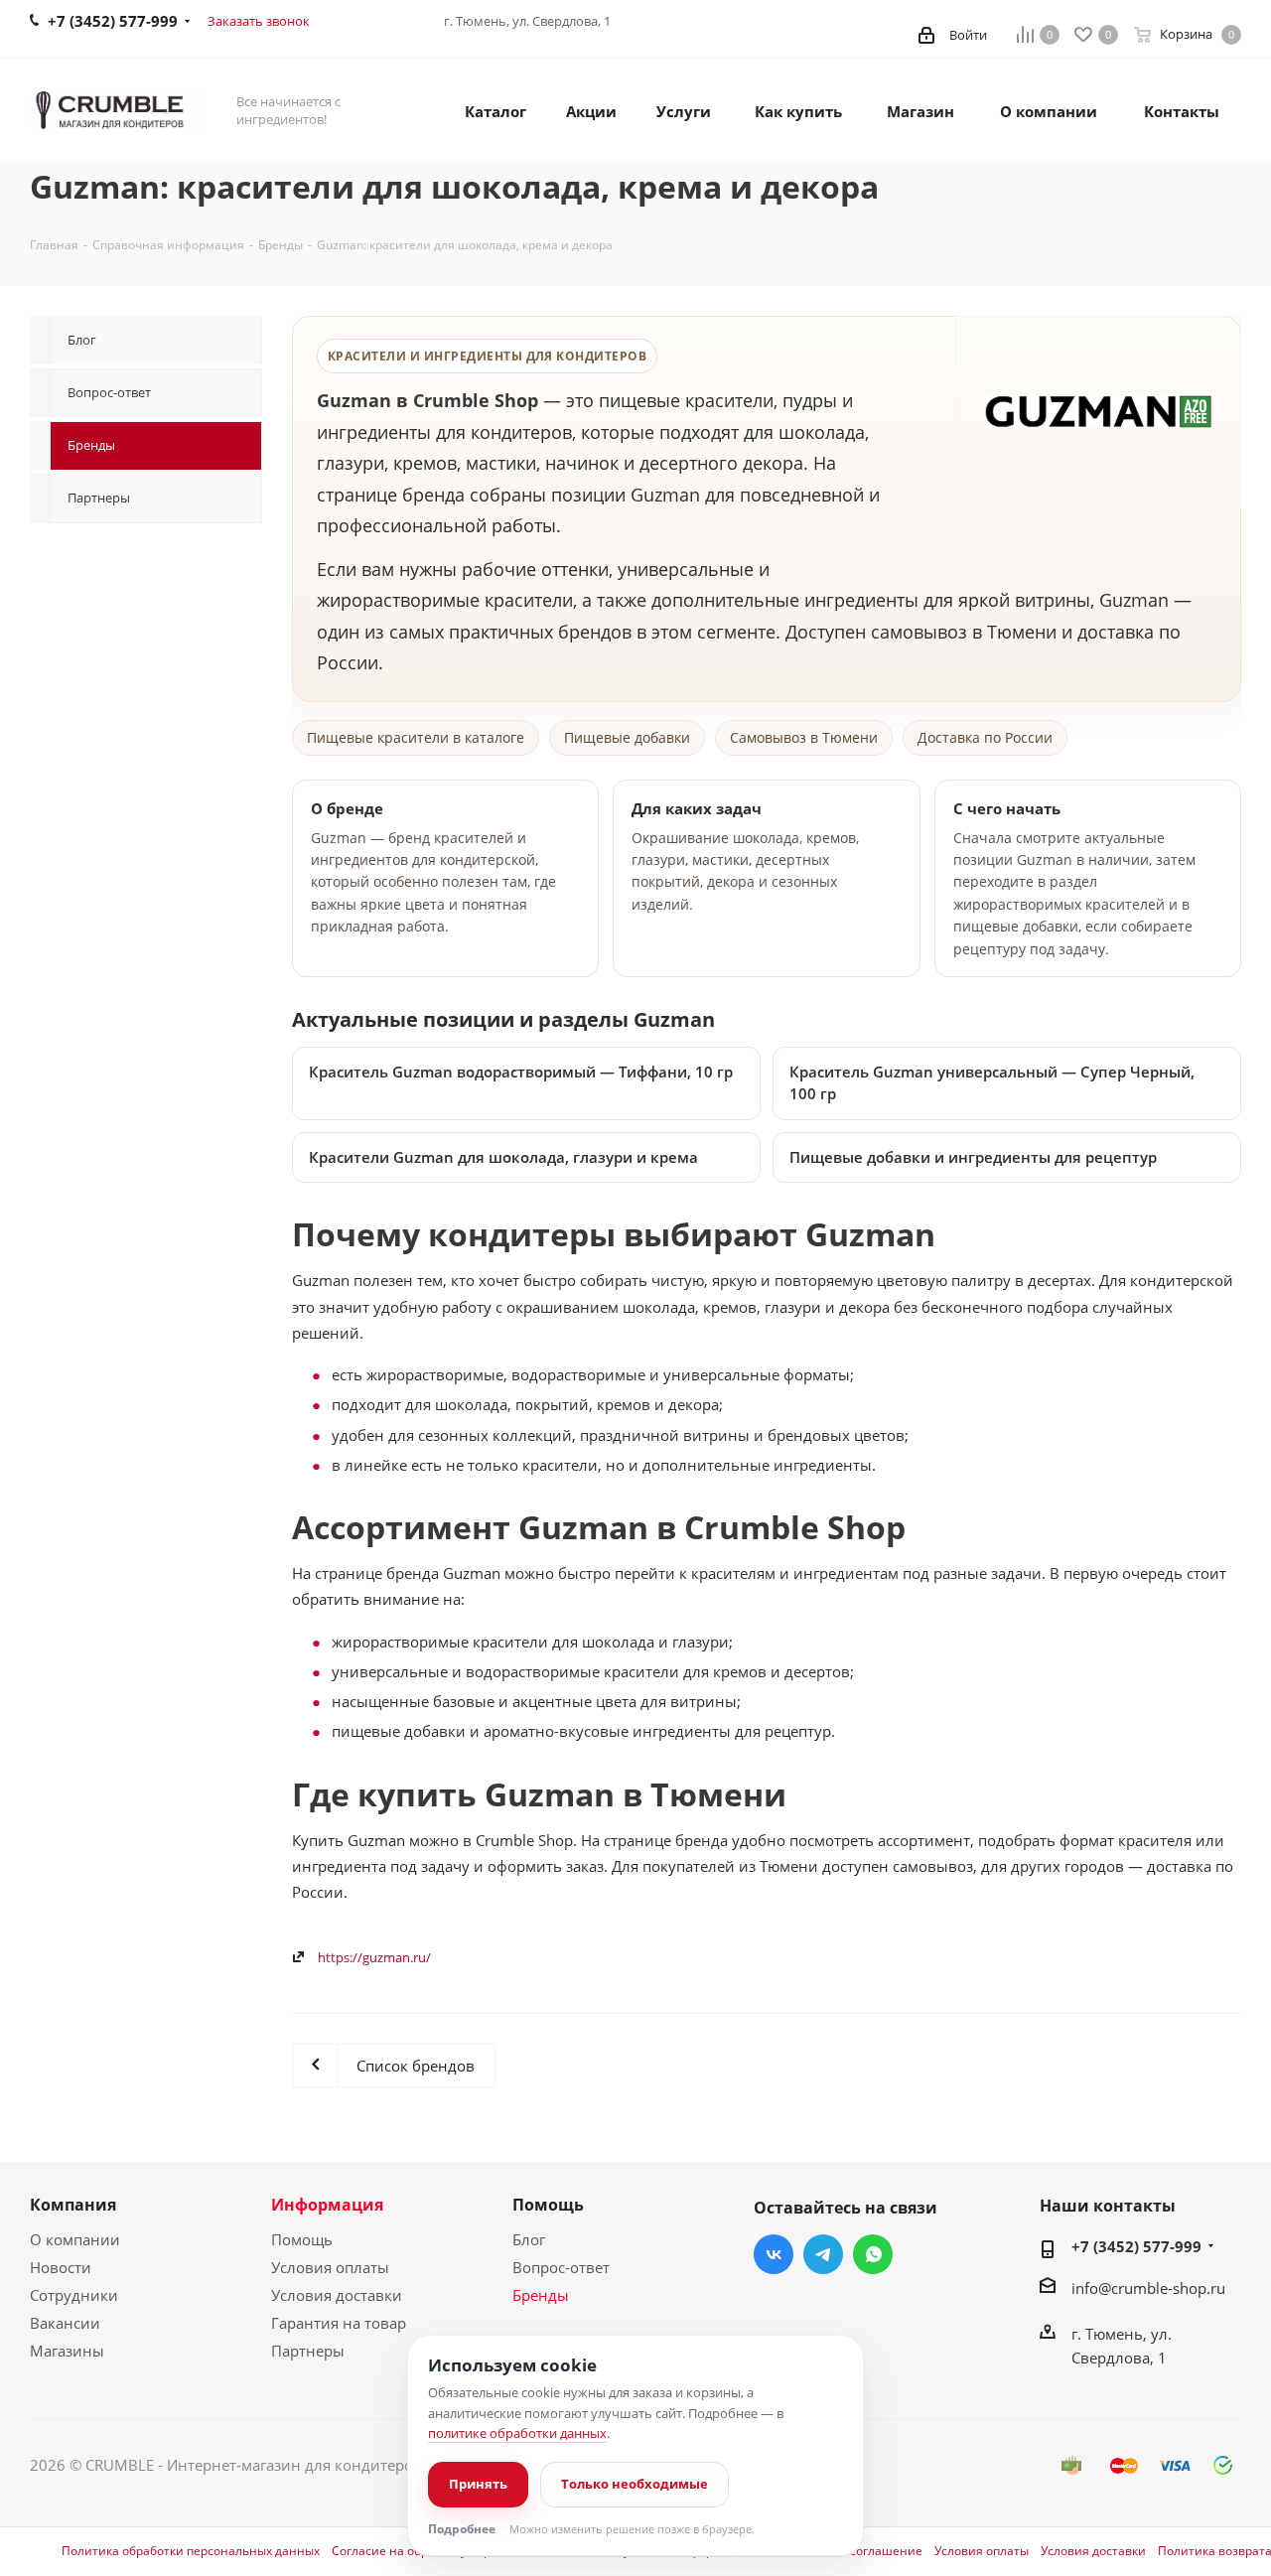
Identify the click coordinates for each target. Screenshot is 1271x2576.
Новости (61, 2267)
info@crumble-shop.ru (1148, 2288)
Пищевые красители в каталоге (416, 737)
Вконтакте (774, 2254)
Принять (478, 2484)
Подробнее (462, 2529)
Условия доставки (337, 2295)
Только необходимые (635, 2484)
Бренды (541, 2295)
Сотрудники (74, 2295)
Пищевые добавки (627, 737)
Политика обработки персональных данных (191, 2551)
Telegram (823, 2254)
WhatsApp (873, 2254)
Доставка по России (985, 737)
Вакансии (65, 2323)
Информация (327, 2205)
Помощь (302, 2239)
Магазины (67, 2351)
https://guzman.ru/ (374, 1957)
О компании (75, 2239)
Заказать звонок (259, 21)
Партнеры (308, 2351)
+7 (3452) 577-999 (1136, 2246)
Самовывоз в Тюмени (804, 737)
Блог (529, 2239)
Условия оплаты (330, 2267)
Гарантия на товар (339, 2323)
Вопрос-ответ (561, 2267)
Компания (73, 2205)
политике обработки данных (517, 2433)
